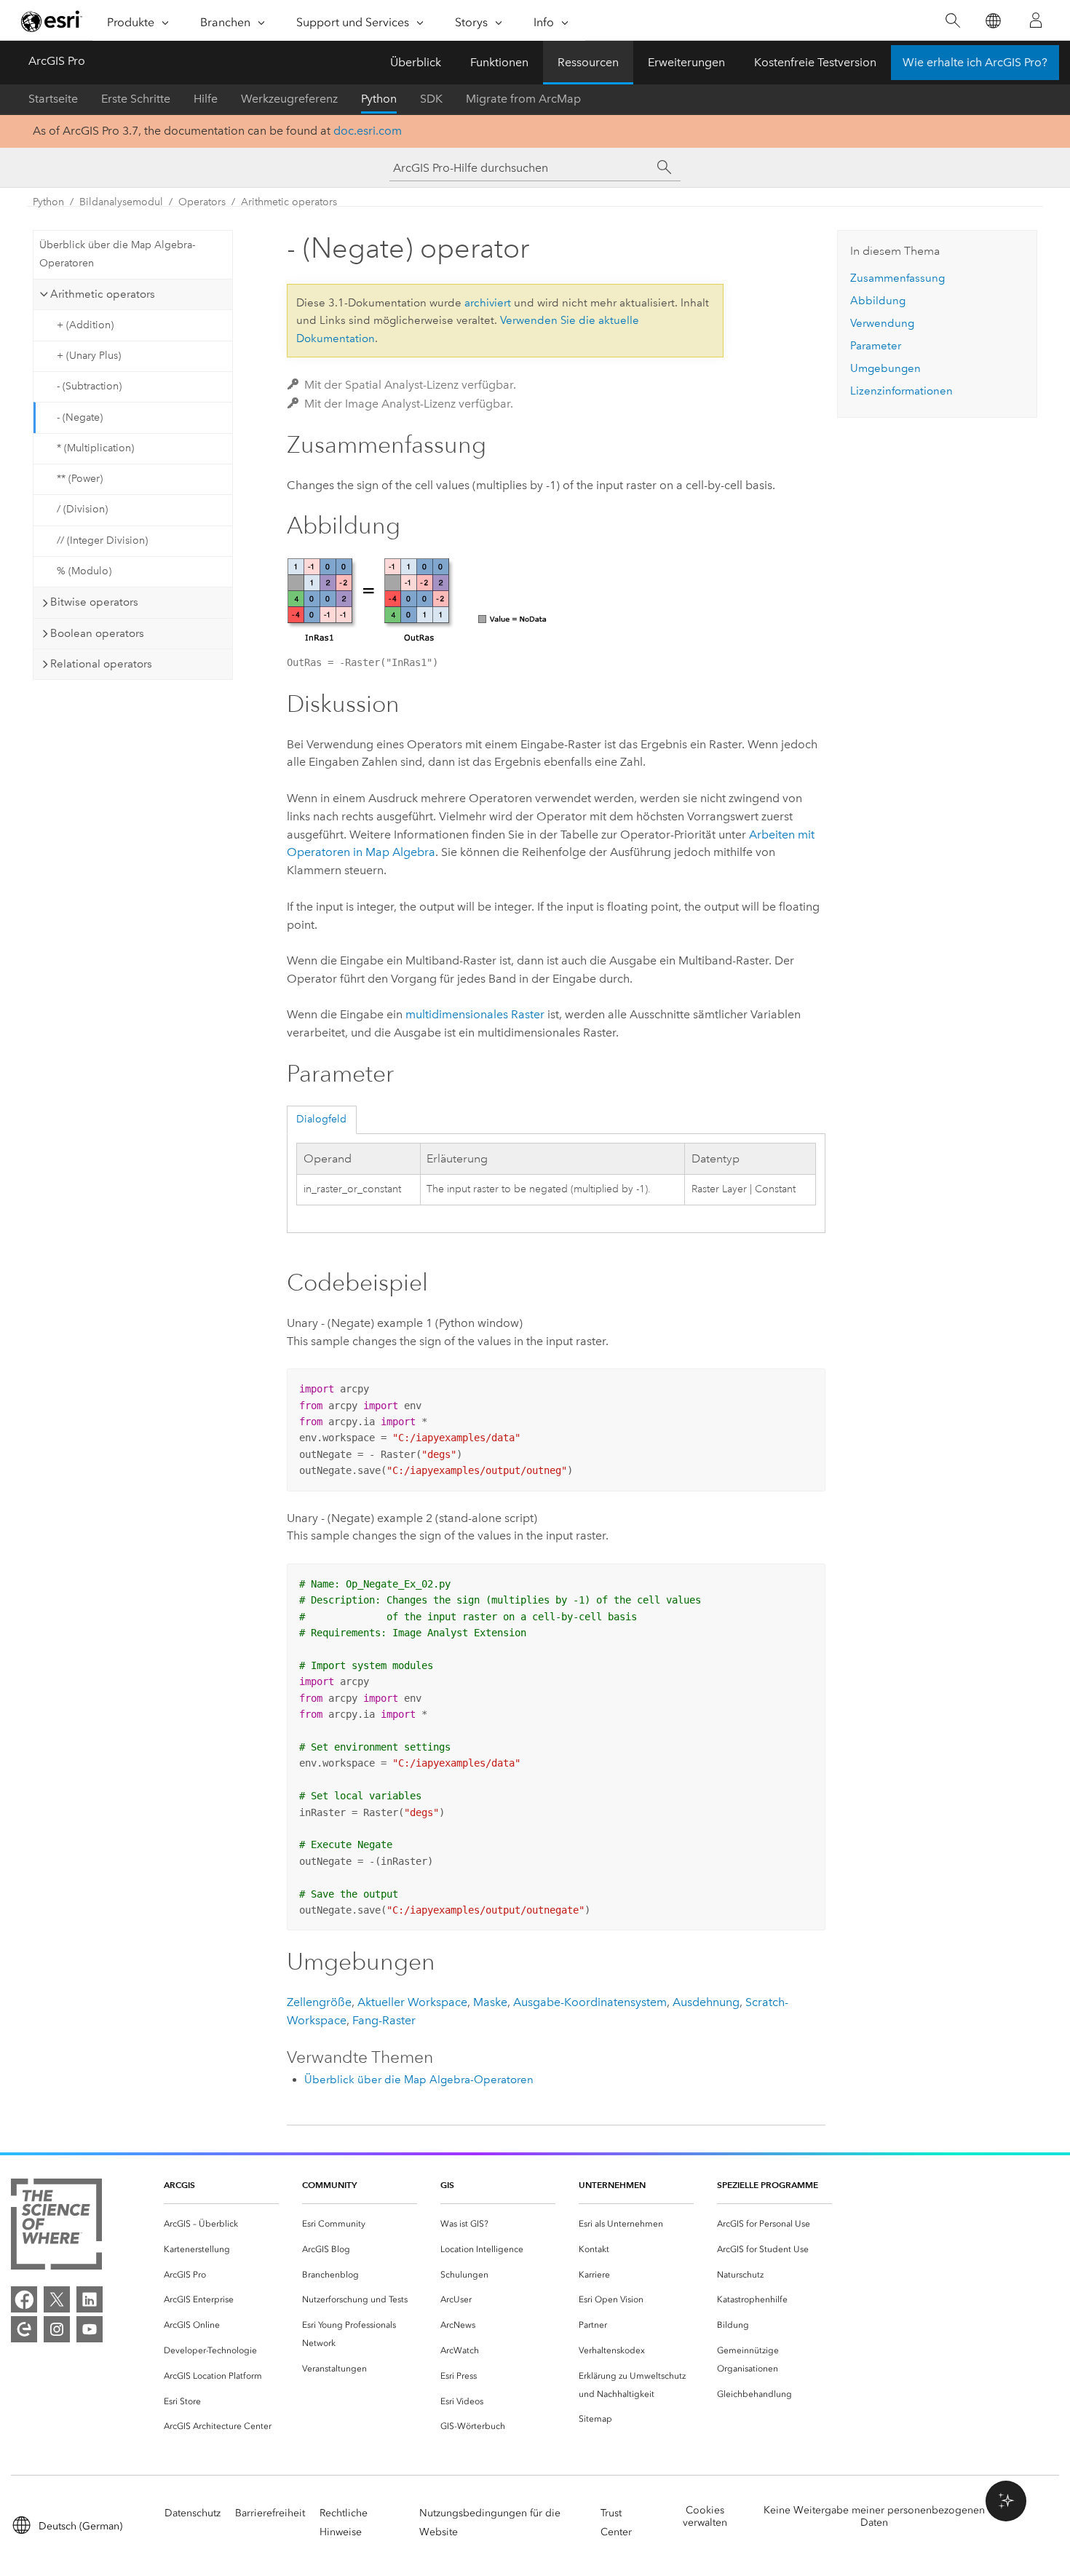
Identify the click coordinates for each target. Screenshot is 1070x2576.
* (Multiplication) (95, 448)
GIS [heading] (447, 2185)
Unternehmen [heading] (612, 2185)
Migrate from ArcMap (523, 99)
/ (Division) (82, 509)
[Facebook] (24, 2299)
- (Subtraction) (89, 386)
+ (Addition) (85, 325)
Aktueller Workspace (412, 2002)
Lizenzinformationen (901, 391)
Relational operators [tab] (101, 664)
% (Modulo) (84, 571)
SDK (431, 99)
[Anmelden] (1036, 20)
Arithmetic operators (289, 202)
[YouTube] (90, 2329)
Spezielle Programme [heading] (768, 2185)
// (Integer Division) (102, 540)
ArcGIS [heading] (179, 2185)
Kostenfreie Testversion (815, 62)
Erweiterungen (686, 62)
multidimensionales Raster (475, 1014)
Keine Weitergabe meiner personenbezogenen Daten (874, 2516)
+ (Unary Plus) (89, 356)
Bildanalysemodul (121, 202)
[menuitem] (221, 2224)
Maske (490, 2002)
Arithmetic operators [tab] (103, 294)
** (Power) (80, 479)
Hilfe (206, 99)
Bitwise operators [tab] (94, 602)
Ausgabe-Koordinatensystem (590, 2002)
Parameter (876, 346)
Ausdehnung (706, 2002)
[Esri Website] (52, 21)
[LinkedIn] (90, 2299)
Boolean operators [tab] (97, 633)
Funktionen (499, 62)
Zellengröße (319, 2002)
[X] (57, 2299)
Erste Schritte (136, 99)
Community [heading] (329, 2185)
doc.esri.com (368, 131)
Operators (202, 202)
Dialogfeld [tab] (321, 1119)
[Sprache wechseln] (992, 21)
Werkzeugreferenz (289, 99)
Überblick (416, 62)
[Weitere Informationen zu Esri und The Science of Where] (56, 2227)
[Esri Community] (24, 2329)
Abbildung (878, 301)
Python (379, 99)
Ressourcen (588, 62)
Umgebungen (885, 368)
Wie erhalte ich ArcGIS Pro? (975, 62)
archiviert (488, 303)
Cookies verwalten (705, 2516)
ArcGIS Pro (57, 61)
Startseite (53, 99)
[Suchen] (952, 21)
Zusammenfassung (897, 278)
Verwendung (882, 323)
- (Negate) (80, 417)
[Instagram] (57, 2329)
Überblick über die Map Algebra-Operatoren (117, 254)
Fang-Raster (384, 2020)
